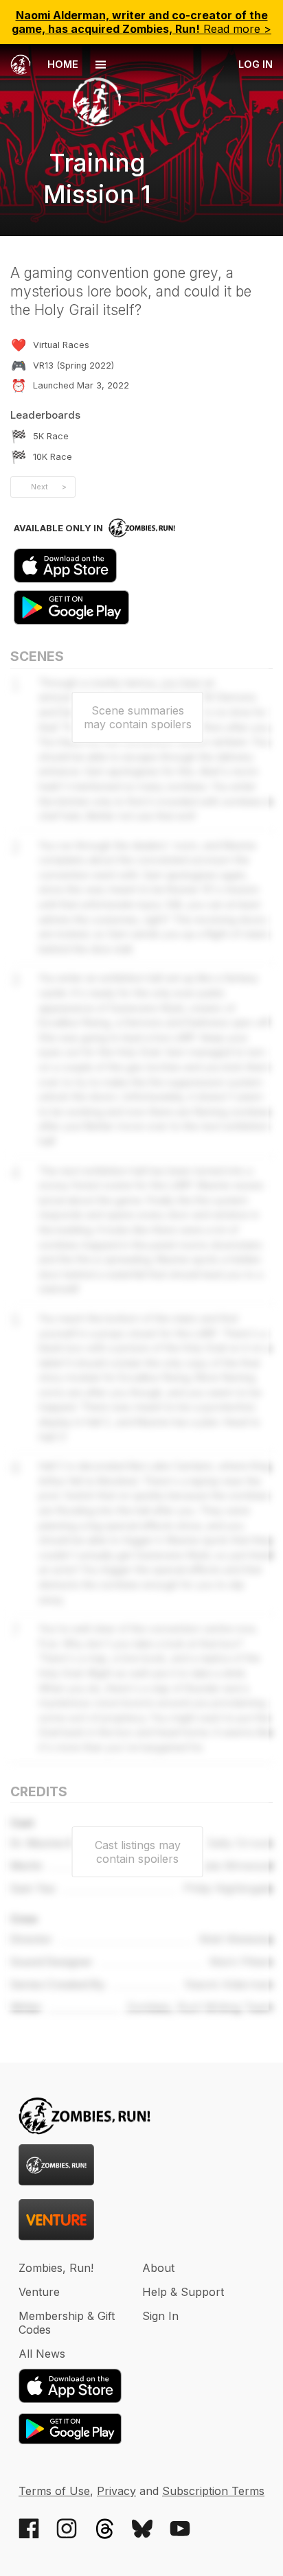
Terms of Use (54, 2491)
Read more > (141, 22)
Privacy (116, 2491)
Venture (39, 2292)
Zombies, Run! (56, 2268)
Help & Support (183, 2292)
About (158, 2268)
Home (61, 64)
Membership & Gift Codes (67, 2323)
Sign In (160, 2316)
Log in (256, 64)
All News (42, 2354)
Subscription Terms (213, 2491)
